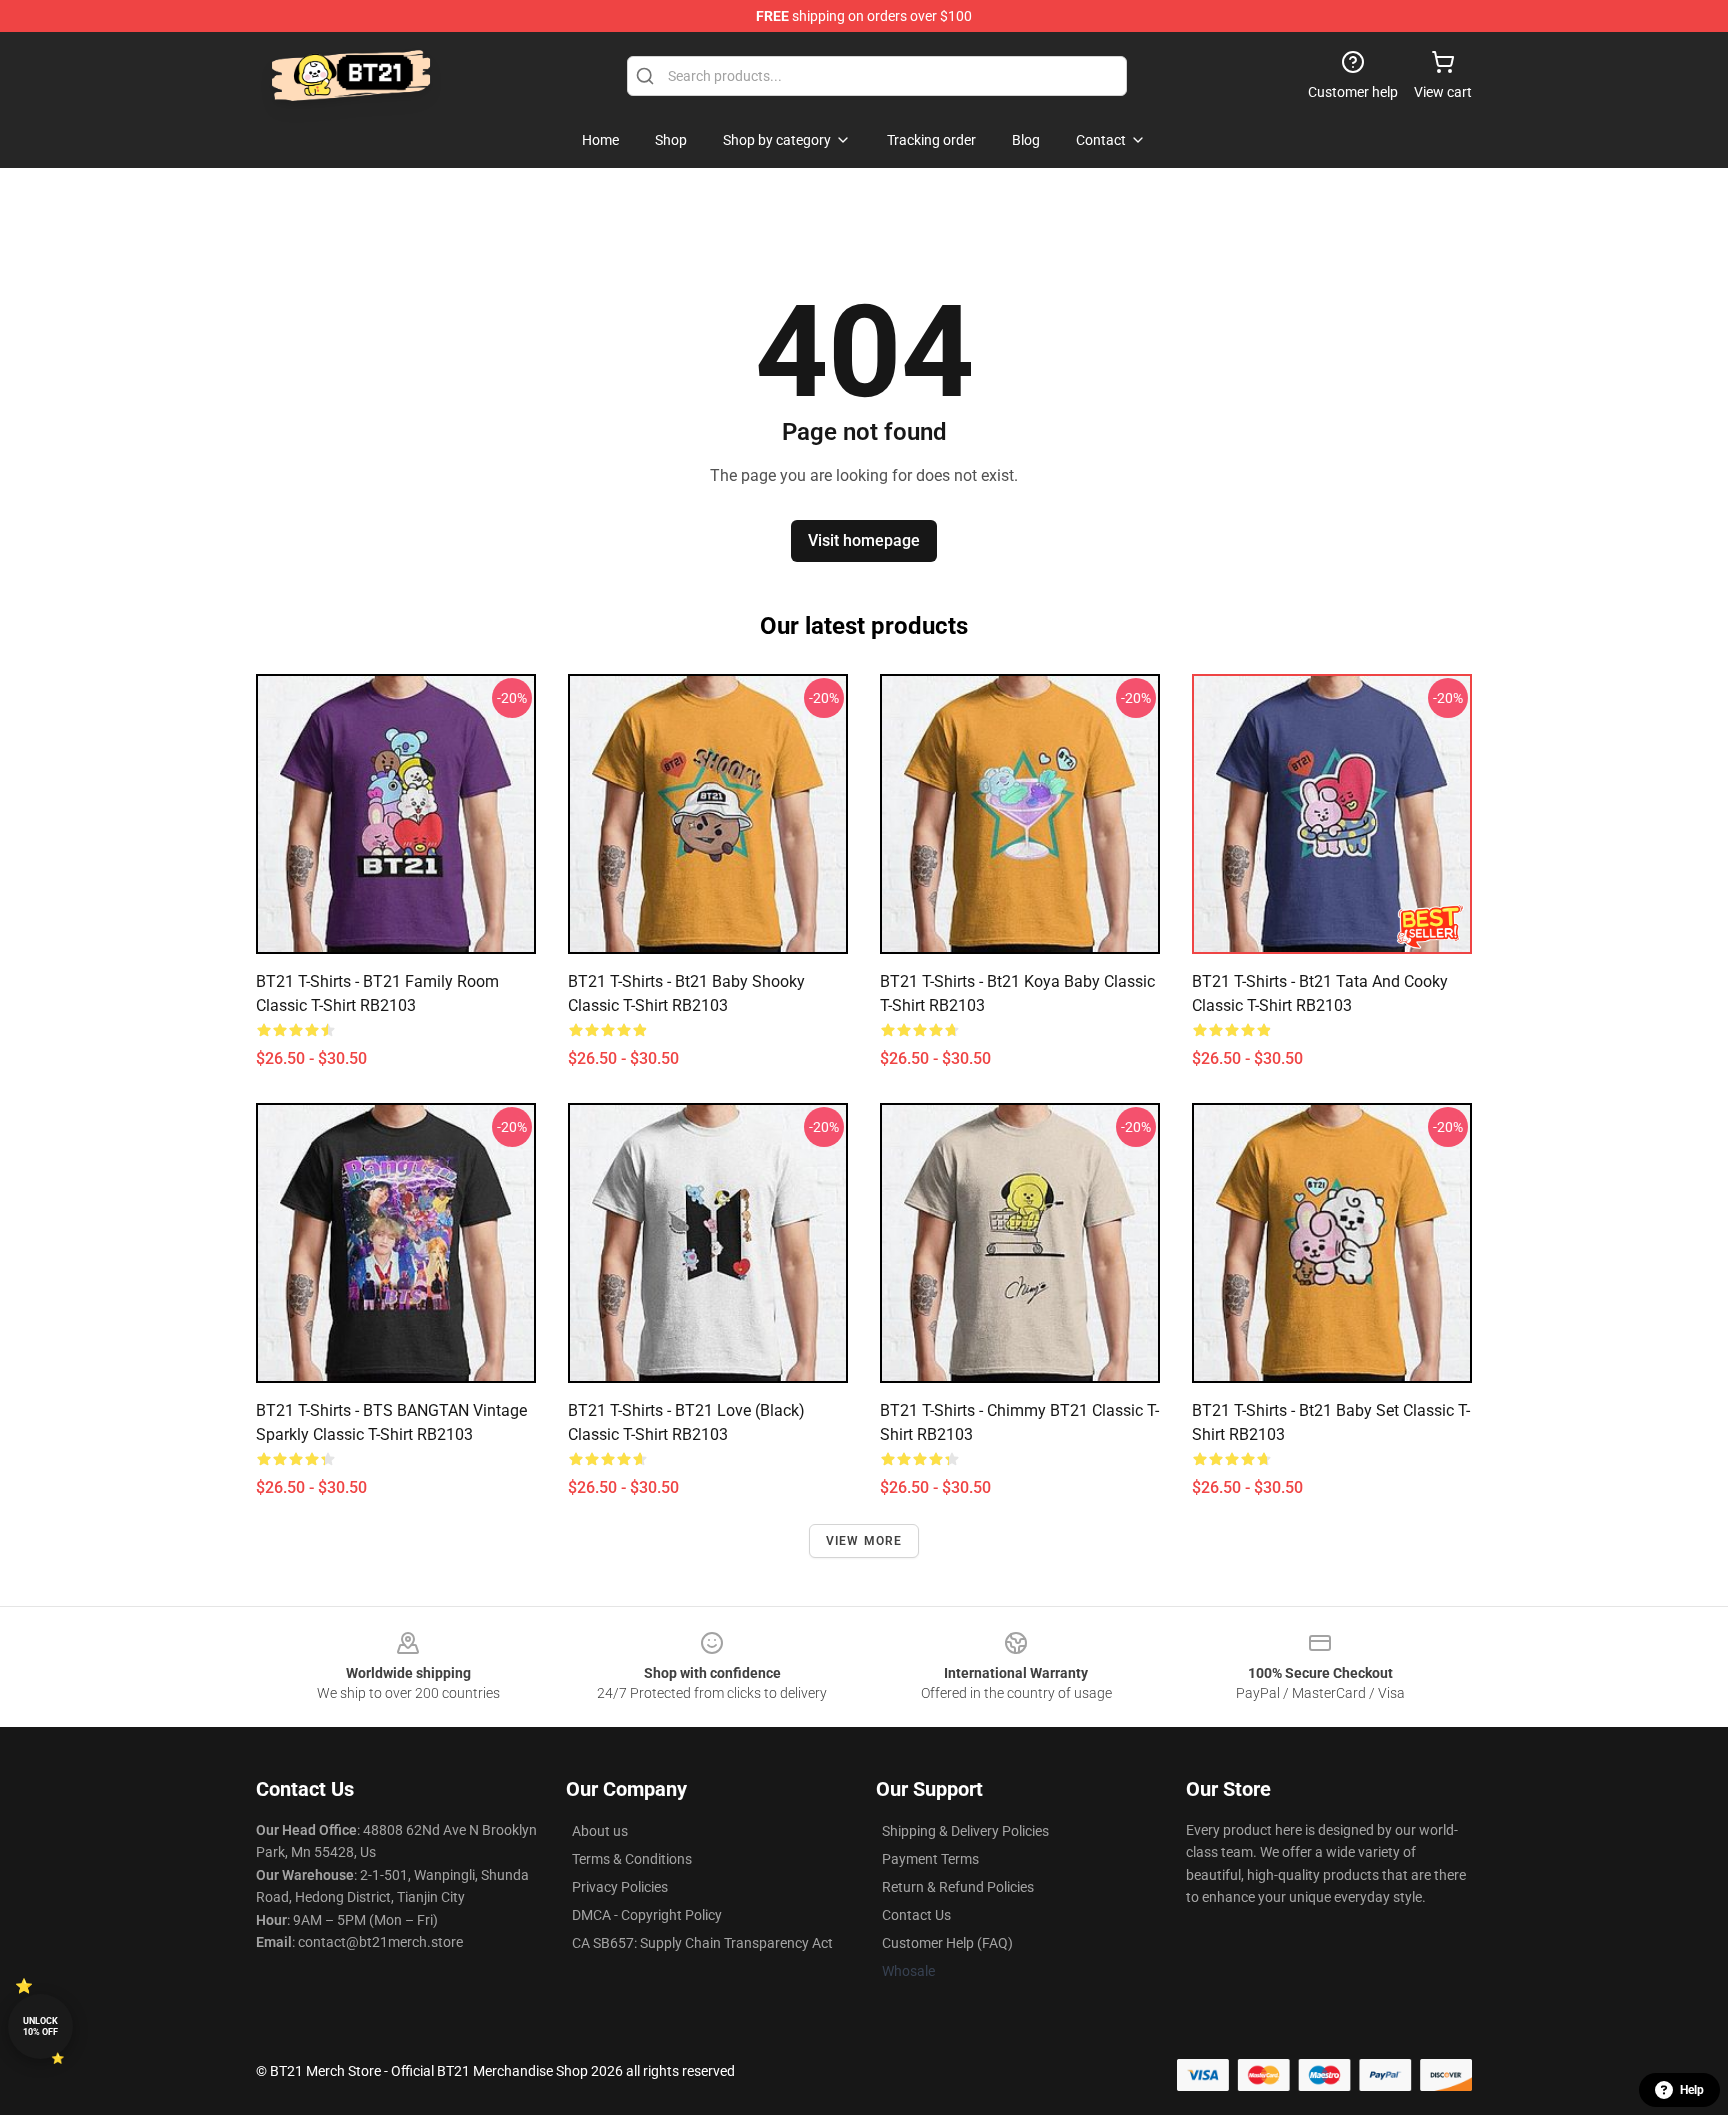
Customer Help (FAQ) (947, 1943)
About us (600, 1831)
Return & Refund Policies (958, 1887)
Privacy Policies (620, 1887)
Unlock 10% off (40, 2026)
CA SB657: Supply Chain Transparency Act (702, 1943)
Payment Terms (930, 1859)
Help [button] (1692, 2090)
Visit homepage (864, 540)
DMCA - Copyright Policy (647, 1915)
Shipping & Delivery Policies (965, 1831)
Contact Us (916, 1915)
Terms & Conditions (632, 1859)
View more (864, 1541)
